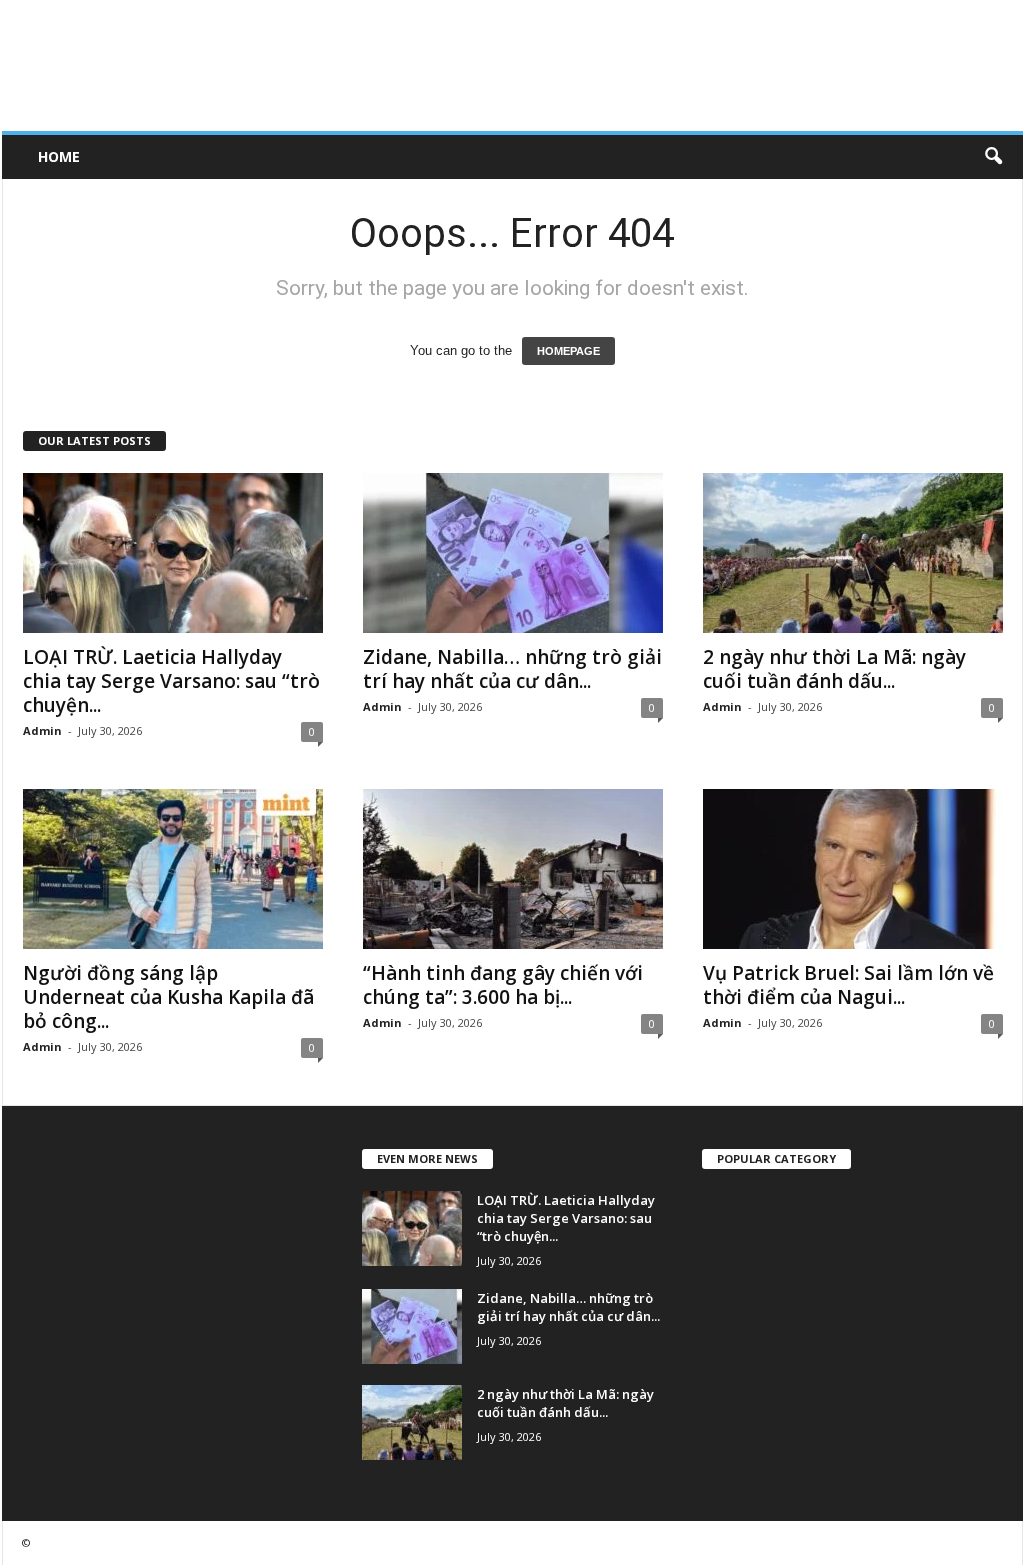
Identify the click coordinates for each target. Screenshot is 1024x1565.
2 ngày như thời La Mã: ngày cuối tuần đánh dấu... (834, 669)
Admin (42, 730)
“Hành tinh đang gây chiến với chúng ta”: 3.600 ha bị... (503, 985)
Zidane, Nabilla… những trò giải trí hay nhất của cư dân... (512, 669)
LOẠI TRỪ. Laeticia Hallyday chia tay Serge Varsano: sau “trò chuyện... (171, 681)
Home (59, 156)
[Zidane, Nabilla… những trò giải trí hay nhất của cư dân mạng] (513, 553)
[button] (993, 157)
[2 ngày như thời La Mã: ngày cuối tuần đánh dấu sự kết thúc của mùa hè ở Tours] (853, 553)
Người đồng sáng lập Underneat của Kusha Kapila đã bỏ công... (168, 997)
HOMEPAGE (568, 351)
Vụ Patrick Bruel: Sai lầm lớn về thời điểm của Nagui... (848, 985)
